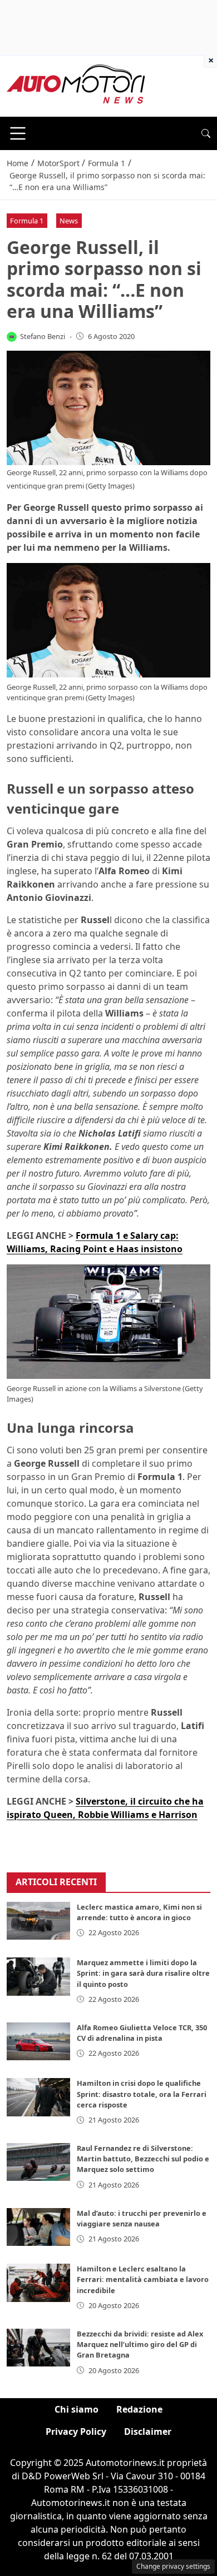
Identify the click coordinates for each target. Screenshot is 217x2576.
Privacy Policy (76, 2431)
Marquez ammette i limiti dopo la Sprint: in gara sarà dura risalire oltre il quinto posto (143, 1973)
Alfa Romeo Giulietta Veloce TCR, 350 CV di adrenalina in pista (142, 2033)
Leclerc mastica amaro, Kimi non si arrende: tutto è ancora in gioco (139, 1912)
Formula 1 (27, 221)
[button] (206, 133)
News (69, 221)
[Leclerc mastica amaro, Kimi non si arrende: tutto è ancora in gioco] (38, 1921)
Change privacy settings (173, 2566)
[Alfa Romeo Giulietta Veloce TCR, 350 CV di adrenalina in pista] (38, 2041)
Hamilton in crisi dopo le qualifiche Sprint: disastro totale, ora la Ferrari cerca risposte (142, 2094)
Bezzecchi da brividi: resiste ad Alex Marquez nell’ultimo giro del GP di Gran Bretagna (140, 2344)
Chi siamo (77, 2409)
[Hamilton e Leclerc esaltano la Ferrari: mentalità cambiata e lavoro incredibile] (38, 2283)
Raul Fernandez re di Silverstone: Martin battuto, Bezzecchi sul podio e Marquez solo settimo (143, 2159)
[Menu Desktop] (18, 133)
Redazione (139, 2409)
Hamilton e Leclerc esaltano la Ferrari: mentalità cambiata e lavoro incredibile (143, 2279)
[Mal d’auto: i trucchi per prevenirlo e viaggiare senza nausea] (38, 2227)
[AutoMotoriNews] (76, 85)
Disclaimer (148, 2431)
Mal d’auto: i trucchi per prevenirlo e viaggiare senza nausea (142, 2218)
